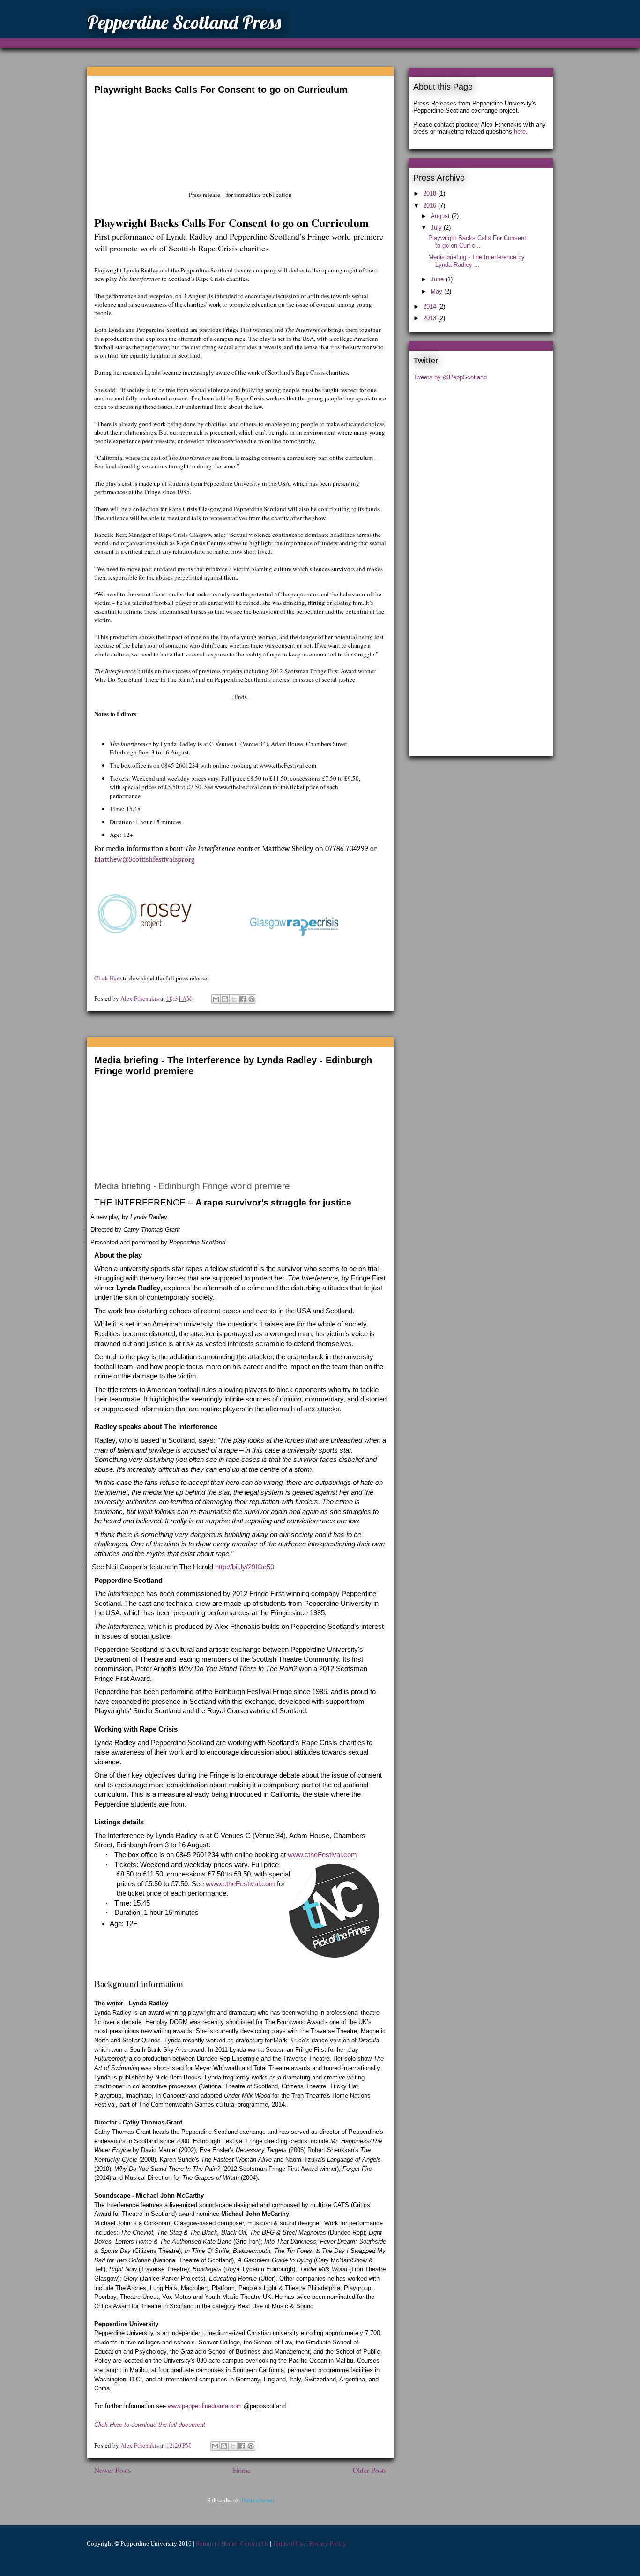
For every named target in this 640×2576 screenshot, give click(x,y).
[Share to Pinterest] (252, 999)
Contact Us (254, 2543)
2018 (431, 193)
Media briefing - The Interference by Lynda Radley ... (476, 261)
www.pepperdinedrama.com (205, 2406)
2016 (431, 206)
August (441, 216)
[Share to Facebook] (243, 999)
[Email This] (216, 999)
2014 (431, 306)
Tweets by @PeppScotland (450, 377)
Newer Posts (112, 2470)
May (437, 291)
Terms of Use (289, 2543)
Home (242, 2470)
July (437, 228)
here (520, 132)
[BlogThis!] (225, 999)
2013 (431, 318)
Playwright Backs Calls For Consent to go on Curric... (477, 242)
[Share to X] (234, 999)
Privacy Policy (328, 2543)
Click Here (108, 978)
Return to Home (216, 2543)
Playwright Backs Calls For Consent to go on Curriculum (221, 90)
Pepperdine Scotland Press (184, 22)
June (438, 279)
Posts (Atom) (258, 2500)
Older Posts (370, 2470)
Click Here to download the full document (150, 2425)
